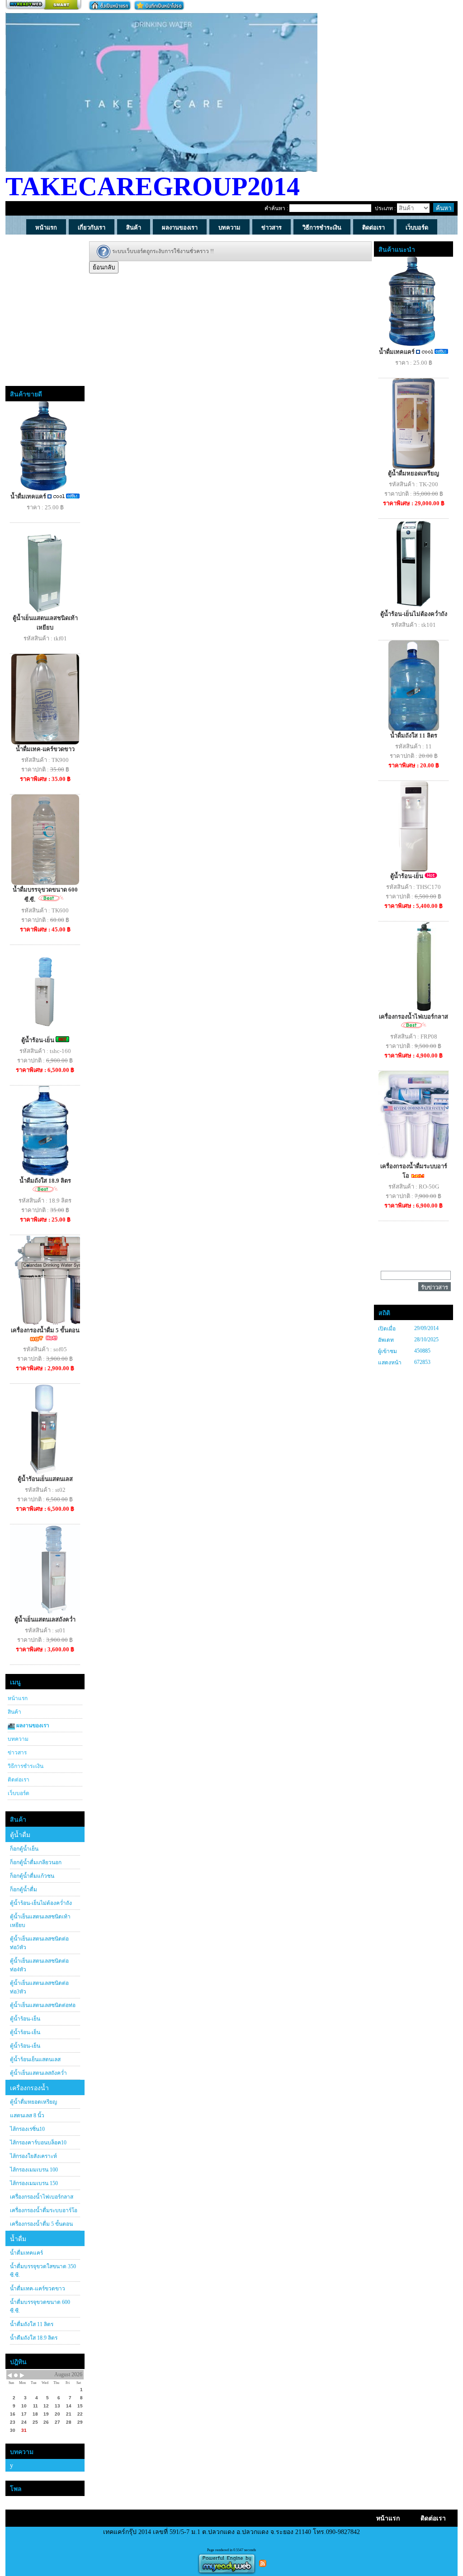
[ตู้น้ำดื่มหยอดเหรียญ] (413, 423)
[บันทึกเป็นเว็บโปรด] (159, 5)
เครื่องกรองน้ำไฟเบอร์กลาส (42, 2197)
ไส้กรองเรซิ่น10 (27, 2129)
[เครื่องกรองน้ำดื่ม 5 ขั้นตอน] (55, 1280)
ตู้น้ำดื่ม (20, 1835)
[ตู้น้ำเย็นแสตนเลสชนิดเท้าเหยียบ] (45, 567)
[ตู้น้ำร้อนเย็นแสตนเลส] (45, 1428)
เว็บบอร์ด (19, 1793)
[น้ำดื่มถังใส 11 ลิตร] (414, 685)
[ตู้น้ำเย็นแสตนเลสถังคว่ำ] (55, 1569)
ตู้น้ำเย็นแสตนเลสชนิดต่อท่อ (43, 2005)
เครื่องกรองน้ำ (29, 2088)
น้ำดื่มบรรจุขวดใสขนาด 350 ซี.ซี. (43, 2271)
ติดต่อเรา (19, 1780)
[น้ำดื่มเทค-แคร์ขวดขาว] (45, 698)
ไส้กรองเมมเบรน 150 (34, 2183)
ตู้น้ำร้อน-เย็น (38, 1040)
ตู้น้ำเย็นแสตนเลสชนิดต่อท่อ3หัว (39, 1987)
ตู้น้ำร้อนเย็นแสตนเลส (45, 1479)
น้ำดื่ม (18, 2239)
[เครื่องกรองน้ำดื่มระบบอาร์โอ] (420, 1116)
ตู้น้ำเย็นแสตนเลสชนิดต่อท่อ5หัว (39, 1943)
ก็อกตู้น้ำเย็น (24, 1849)
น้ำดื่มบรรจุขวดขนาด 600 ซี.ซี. (40, 2306)
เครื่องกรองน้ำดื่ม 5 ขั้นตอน (45, 1330)
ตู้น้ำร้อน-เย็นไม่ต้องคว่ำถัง (41, 1903)
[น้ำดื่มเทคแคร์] (45, 446)
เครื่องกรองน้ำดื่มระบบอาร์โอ (44, 2210)
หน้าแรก (18, 1698)
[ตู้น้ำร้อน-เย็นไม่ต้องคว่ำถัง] (414, 563)
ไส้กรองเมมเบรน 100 (34, 2170)
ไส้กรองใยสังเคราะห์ (33, 2156)
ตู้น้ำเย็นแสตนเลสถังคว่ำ (45, 1619)
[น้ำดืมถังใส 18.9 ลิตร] (45, 1130)
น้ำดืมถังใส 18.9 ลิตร (45, 1181)
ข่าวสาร (17, 1753)
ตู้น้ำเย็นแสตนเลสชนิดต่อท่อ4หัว (39, 1965)
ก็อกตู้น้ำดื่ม (24, 1890)
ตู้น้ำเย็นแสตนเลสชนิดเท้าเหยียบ (40, 1921)
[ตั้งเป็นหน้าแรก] (110, 5)
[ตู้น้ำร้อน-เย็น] (45, 990)
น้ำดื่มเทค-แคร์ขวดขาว (45, 749)
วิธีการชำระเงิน (26, 1766)
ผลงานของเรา (32, 1725)
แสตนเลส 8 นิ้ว (27, 2115)
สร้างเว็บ (43, 5)
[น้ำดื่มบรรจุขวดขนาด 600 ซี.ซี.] (45, 839)
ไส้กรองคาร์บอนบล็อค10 (38, 2143)
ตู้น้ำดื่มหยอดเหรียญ (33, 2102)
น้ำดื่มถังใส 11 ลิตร (32, 2324)
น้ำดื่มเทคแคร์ (29, 496)
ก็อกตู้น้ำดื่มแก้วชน (32, 1876)
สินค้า (14, 1712)
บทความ (18, 1739)
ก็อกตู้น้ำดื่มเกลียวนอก (36, 1862)
